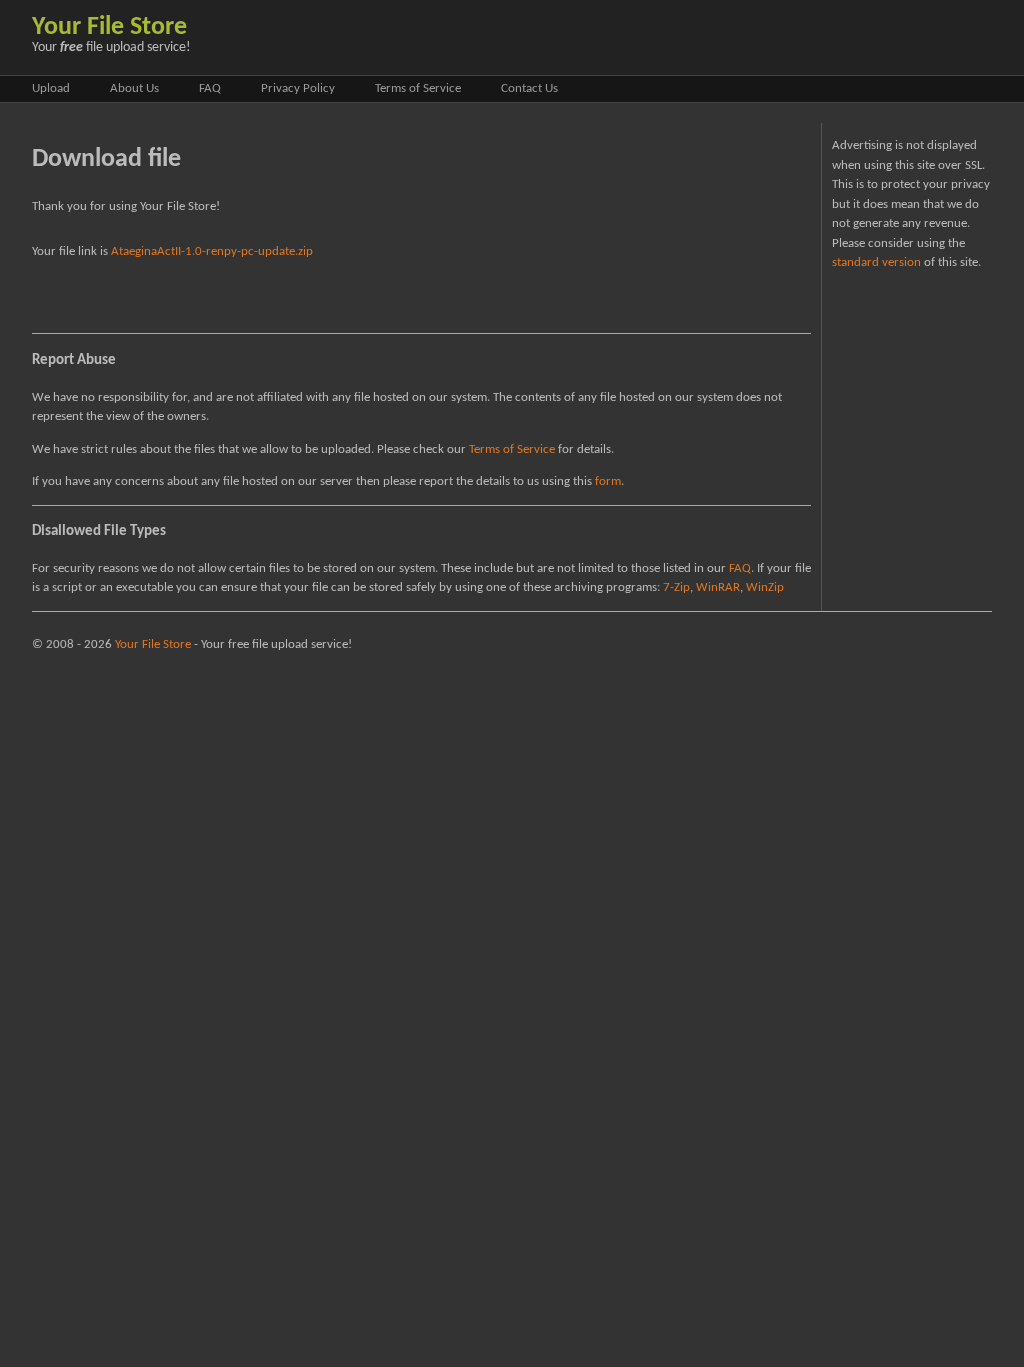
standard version (876, 262)
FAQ (210, 88)
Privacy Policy (298, 88)
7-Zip (676, 587)
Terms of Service (418, 88)
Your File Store (109, 27)
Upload (51, 88)
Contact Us (529, 88)
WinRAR (718, 587)
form (608, 481)
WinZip (765, 587)
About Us (134, 88)
